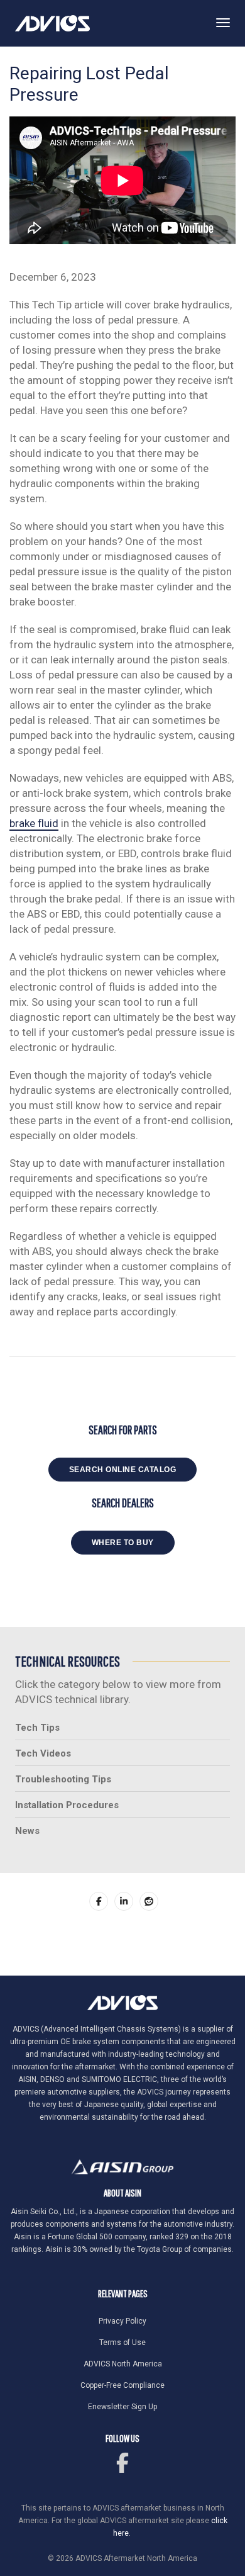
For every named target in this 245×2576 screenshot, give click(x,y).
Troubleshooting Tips (63, 1779)
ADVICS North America (123, 2364)
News (27, 1831)
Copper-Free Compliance (122, 2385)
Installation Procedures (67, 1805)
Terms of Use (122, 2343)
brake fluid (34, 823)
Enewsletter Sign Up (122, 2407)
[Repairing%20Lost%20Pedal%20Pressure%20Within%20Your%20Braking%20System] (99, 1901)
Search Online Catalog (123, 1470)
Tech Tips (37, 1728)
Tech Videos (43, 1753)
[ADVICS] (52, 23)
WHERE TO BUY (123, 1543)
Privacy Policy (122, 2321)
